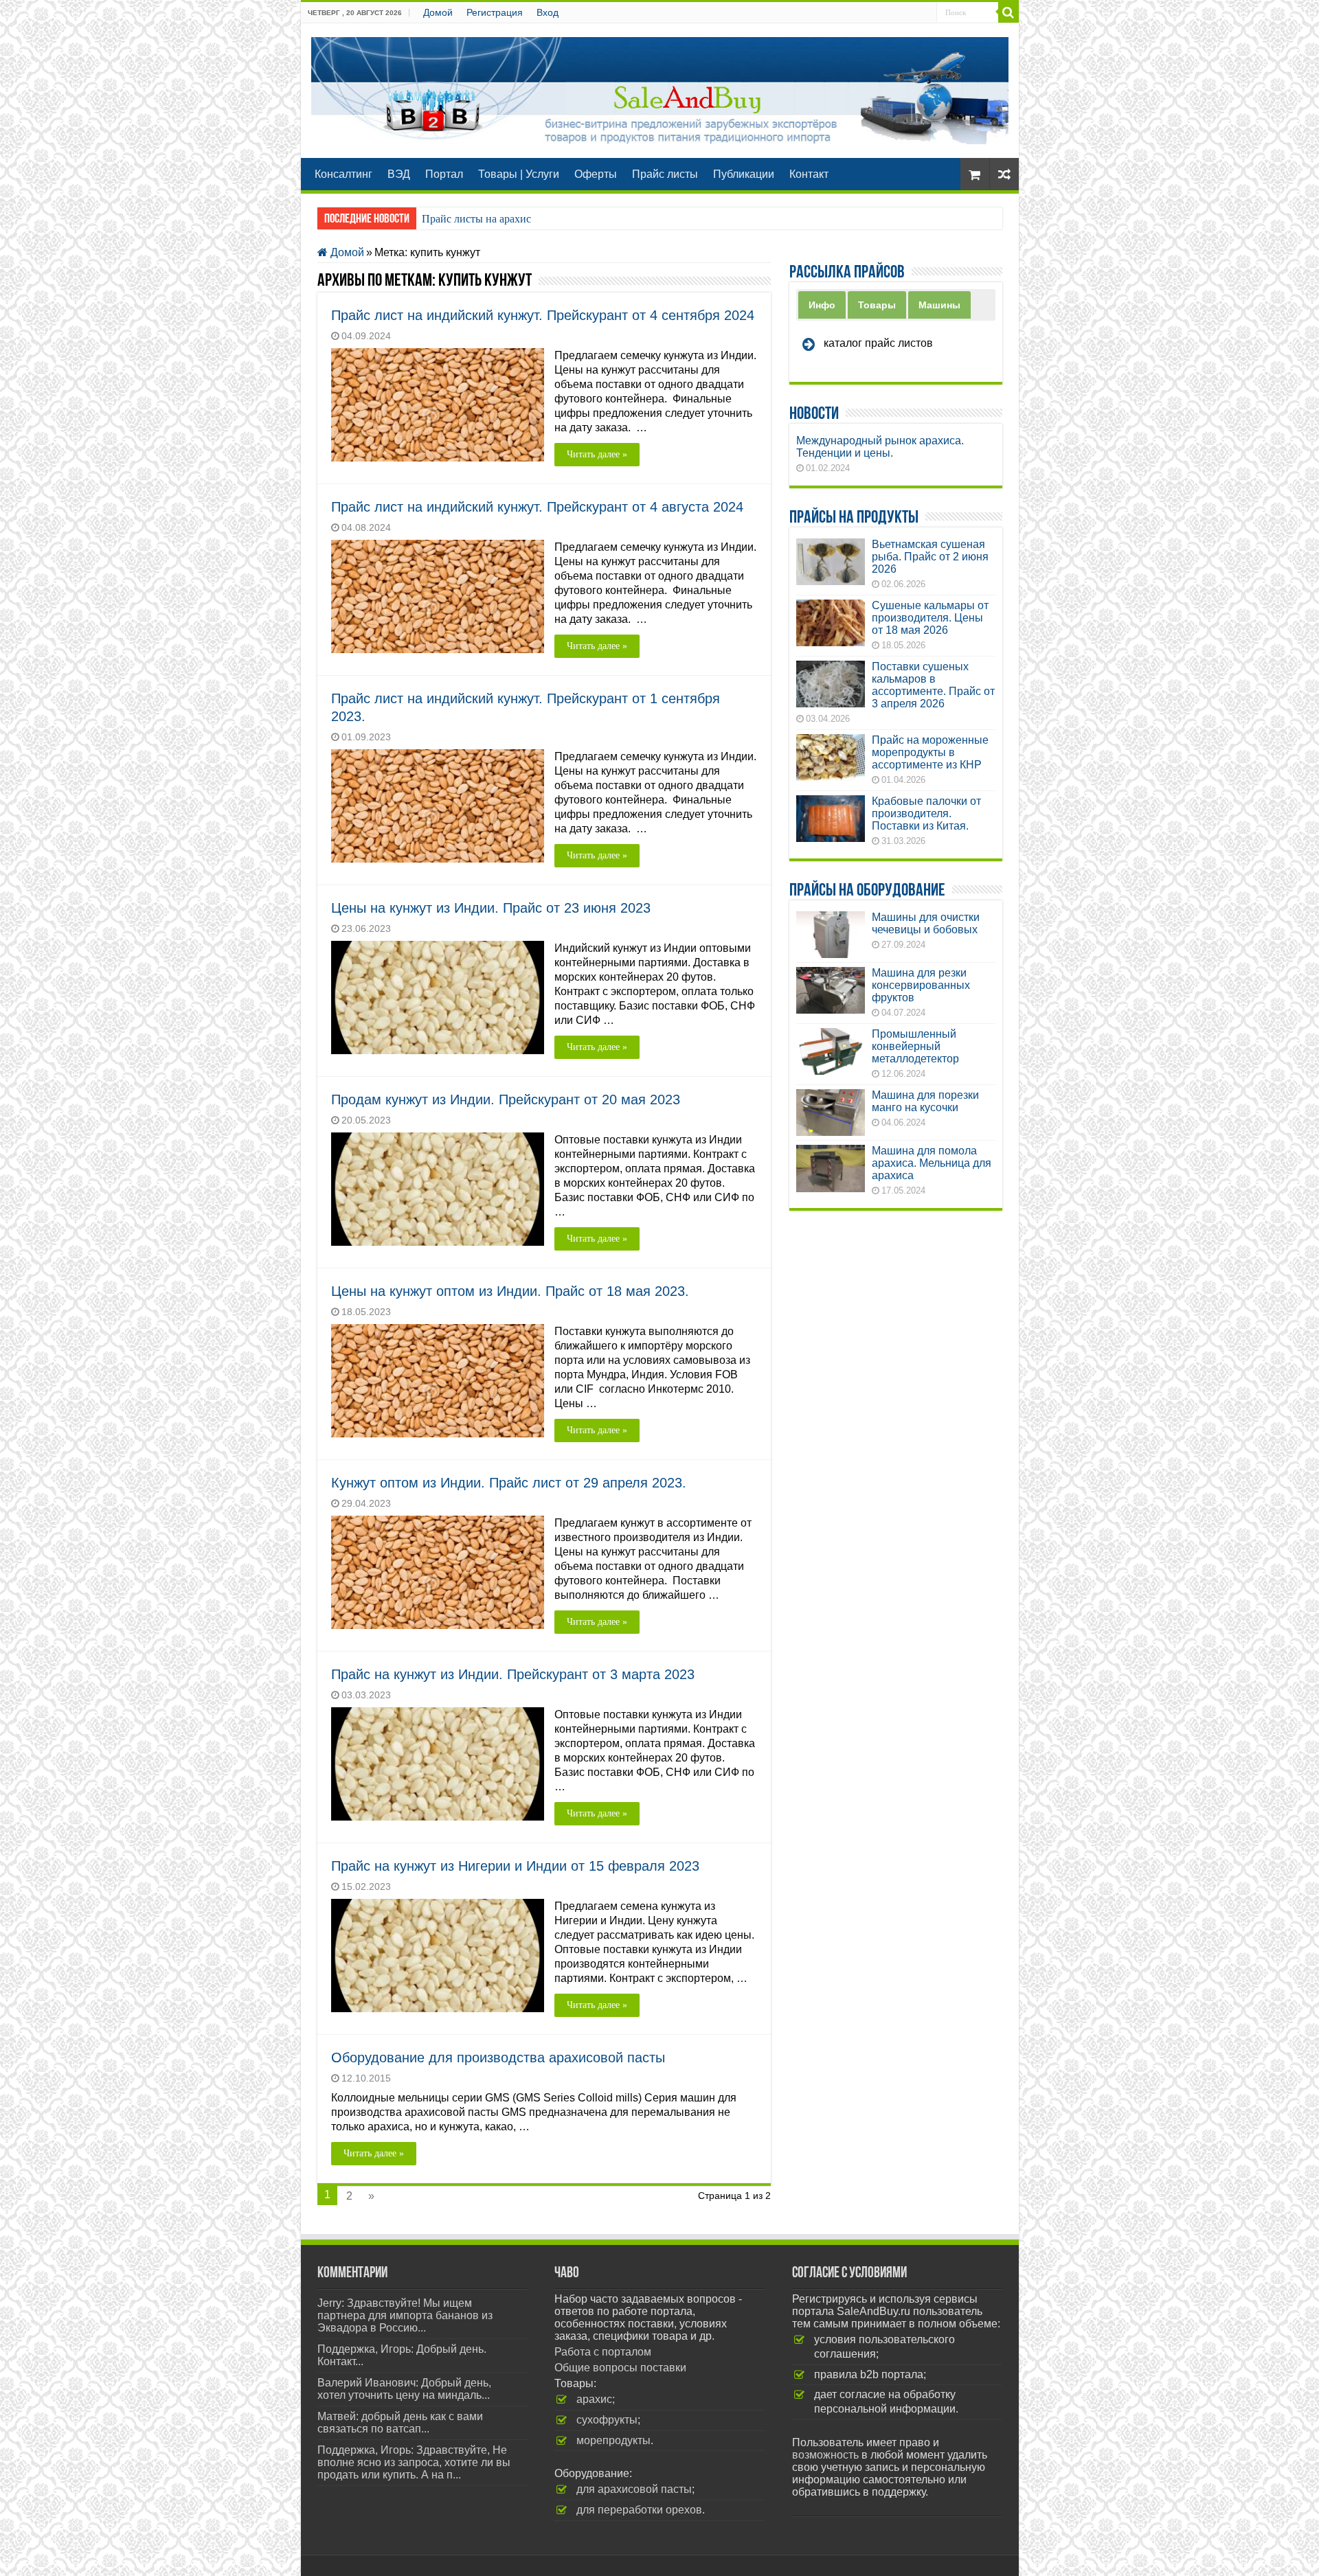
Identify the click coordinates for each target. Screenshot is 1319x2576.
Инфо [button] (822, 305)
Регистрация (495, 12)
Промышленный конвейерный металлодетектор (915, 1046)
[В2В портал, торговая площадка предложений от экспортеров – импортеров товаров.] (660, 88)
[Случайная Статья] (1004, 174)
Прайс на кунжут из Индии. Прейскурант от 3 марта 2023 (513, 1674)
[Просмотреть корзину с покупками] (975, 174)
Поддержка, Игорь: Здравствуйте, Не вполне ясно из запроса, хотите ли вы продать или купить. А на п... (414, 2462)
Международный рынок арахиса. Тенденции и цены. (880, 447)
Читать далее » (597, 454)
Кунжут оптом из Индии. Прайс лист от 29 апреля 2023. (509, 1483)
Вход (548, 12)
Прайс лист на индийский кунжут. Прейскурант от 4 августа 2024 (537, 507)
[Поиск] (1008, 12)
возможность (825, 2455)
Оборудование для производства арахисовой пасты (498, 2058)
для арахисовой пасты (634, 2489)
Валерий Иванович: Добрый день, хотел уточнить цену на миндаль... (404, 2389)
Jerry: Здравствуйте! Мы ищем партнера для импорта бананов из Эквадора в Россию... (405, 2315)
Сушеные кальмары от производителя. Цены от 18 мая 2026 (930, 618)
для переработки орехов (639, 2510)
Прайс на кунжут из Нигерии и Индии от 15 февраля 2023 (515, 1866)
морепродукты (613, 2440)
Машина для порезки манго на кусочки (925, 1101)
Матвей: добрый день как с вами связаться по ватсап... (400, 2423)
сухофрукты (607, 2420)
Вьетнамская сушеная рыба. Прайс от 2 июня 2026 (930, 557)
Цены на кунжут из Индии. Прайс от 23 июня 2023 (491, 908)
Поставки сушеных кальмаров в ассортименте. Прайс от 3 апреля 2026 (933, 685)
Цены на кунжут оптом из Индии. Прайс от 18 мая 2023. (510, 1291)
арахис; (596, 2399)
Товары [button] (877, 305)
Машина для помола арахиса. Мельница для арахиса (932, 1163)
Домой (438, 12)
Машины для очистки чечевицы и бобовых (926, 923)
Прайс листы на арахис (476, 219)
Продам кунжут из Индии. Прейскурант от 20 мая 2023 (506, 1099)
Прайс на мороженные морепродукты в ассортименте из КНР (930, 752)
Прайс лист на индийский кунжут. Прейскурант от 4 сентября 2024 (543, 315)
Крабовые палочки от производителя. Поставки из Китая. (926, 813)
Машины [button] (939, 305)
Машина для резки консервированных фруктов (921, 985)
